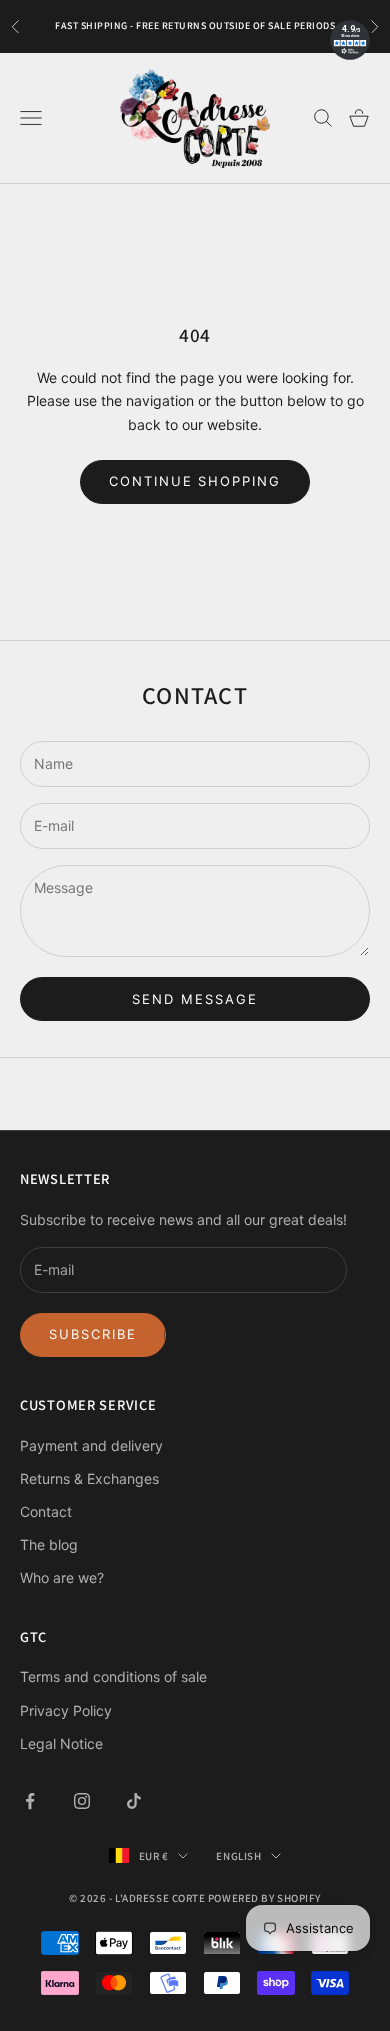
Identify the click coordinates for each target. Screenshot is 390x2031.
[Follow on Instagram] (82, 1801)
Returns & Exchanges (89, 1478)
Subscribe (93, 1334)
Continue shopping (195, 481)
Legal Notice (61, 1743)
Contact (46, 1511)
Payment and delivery (91, 1445)
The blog (49, 1544)
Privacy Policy (66, 1710)
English (238, 1856)
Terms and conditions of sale (113, 1676)
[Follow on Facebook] (30, 1801)
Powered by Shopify (264, 1898)
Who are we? (62, 1577)
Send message (194, 999)
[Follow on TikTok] (134, 1801)
